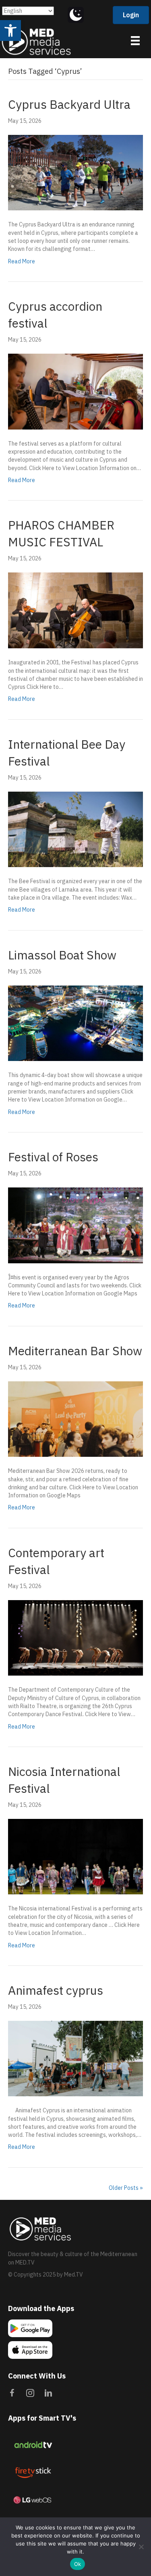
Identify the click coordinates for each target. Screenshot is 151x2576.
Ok (78, 2564)
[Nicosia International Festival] (75, 1856)
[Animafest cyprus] (75, 2058)
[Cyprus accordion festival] (75, 391)
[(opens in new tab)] (32, 2444)
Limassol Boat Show (62, 955)
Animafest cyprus (56, 1990)
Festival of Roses (53, 1157)
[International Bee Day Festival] (75, 829)
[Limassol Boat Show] (75, 1023)
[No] (141, 2547)
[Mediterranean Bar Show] (75, 1419)
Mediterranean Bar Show (75, 1351)
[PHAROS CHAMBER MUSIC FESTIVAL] (75, 610)
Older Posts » (126, 2188)
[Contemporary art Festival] (75, 1637)
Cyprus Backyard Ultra (69, 104)
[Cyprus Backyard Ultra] (75, 172)
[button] (10, 31)
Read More (22, 261)
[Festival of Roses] (75, 1225)
